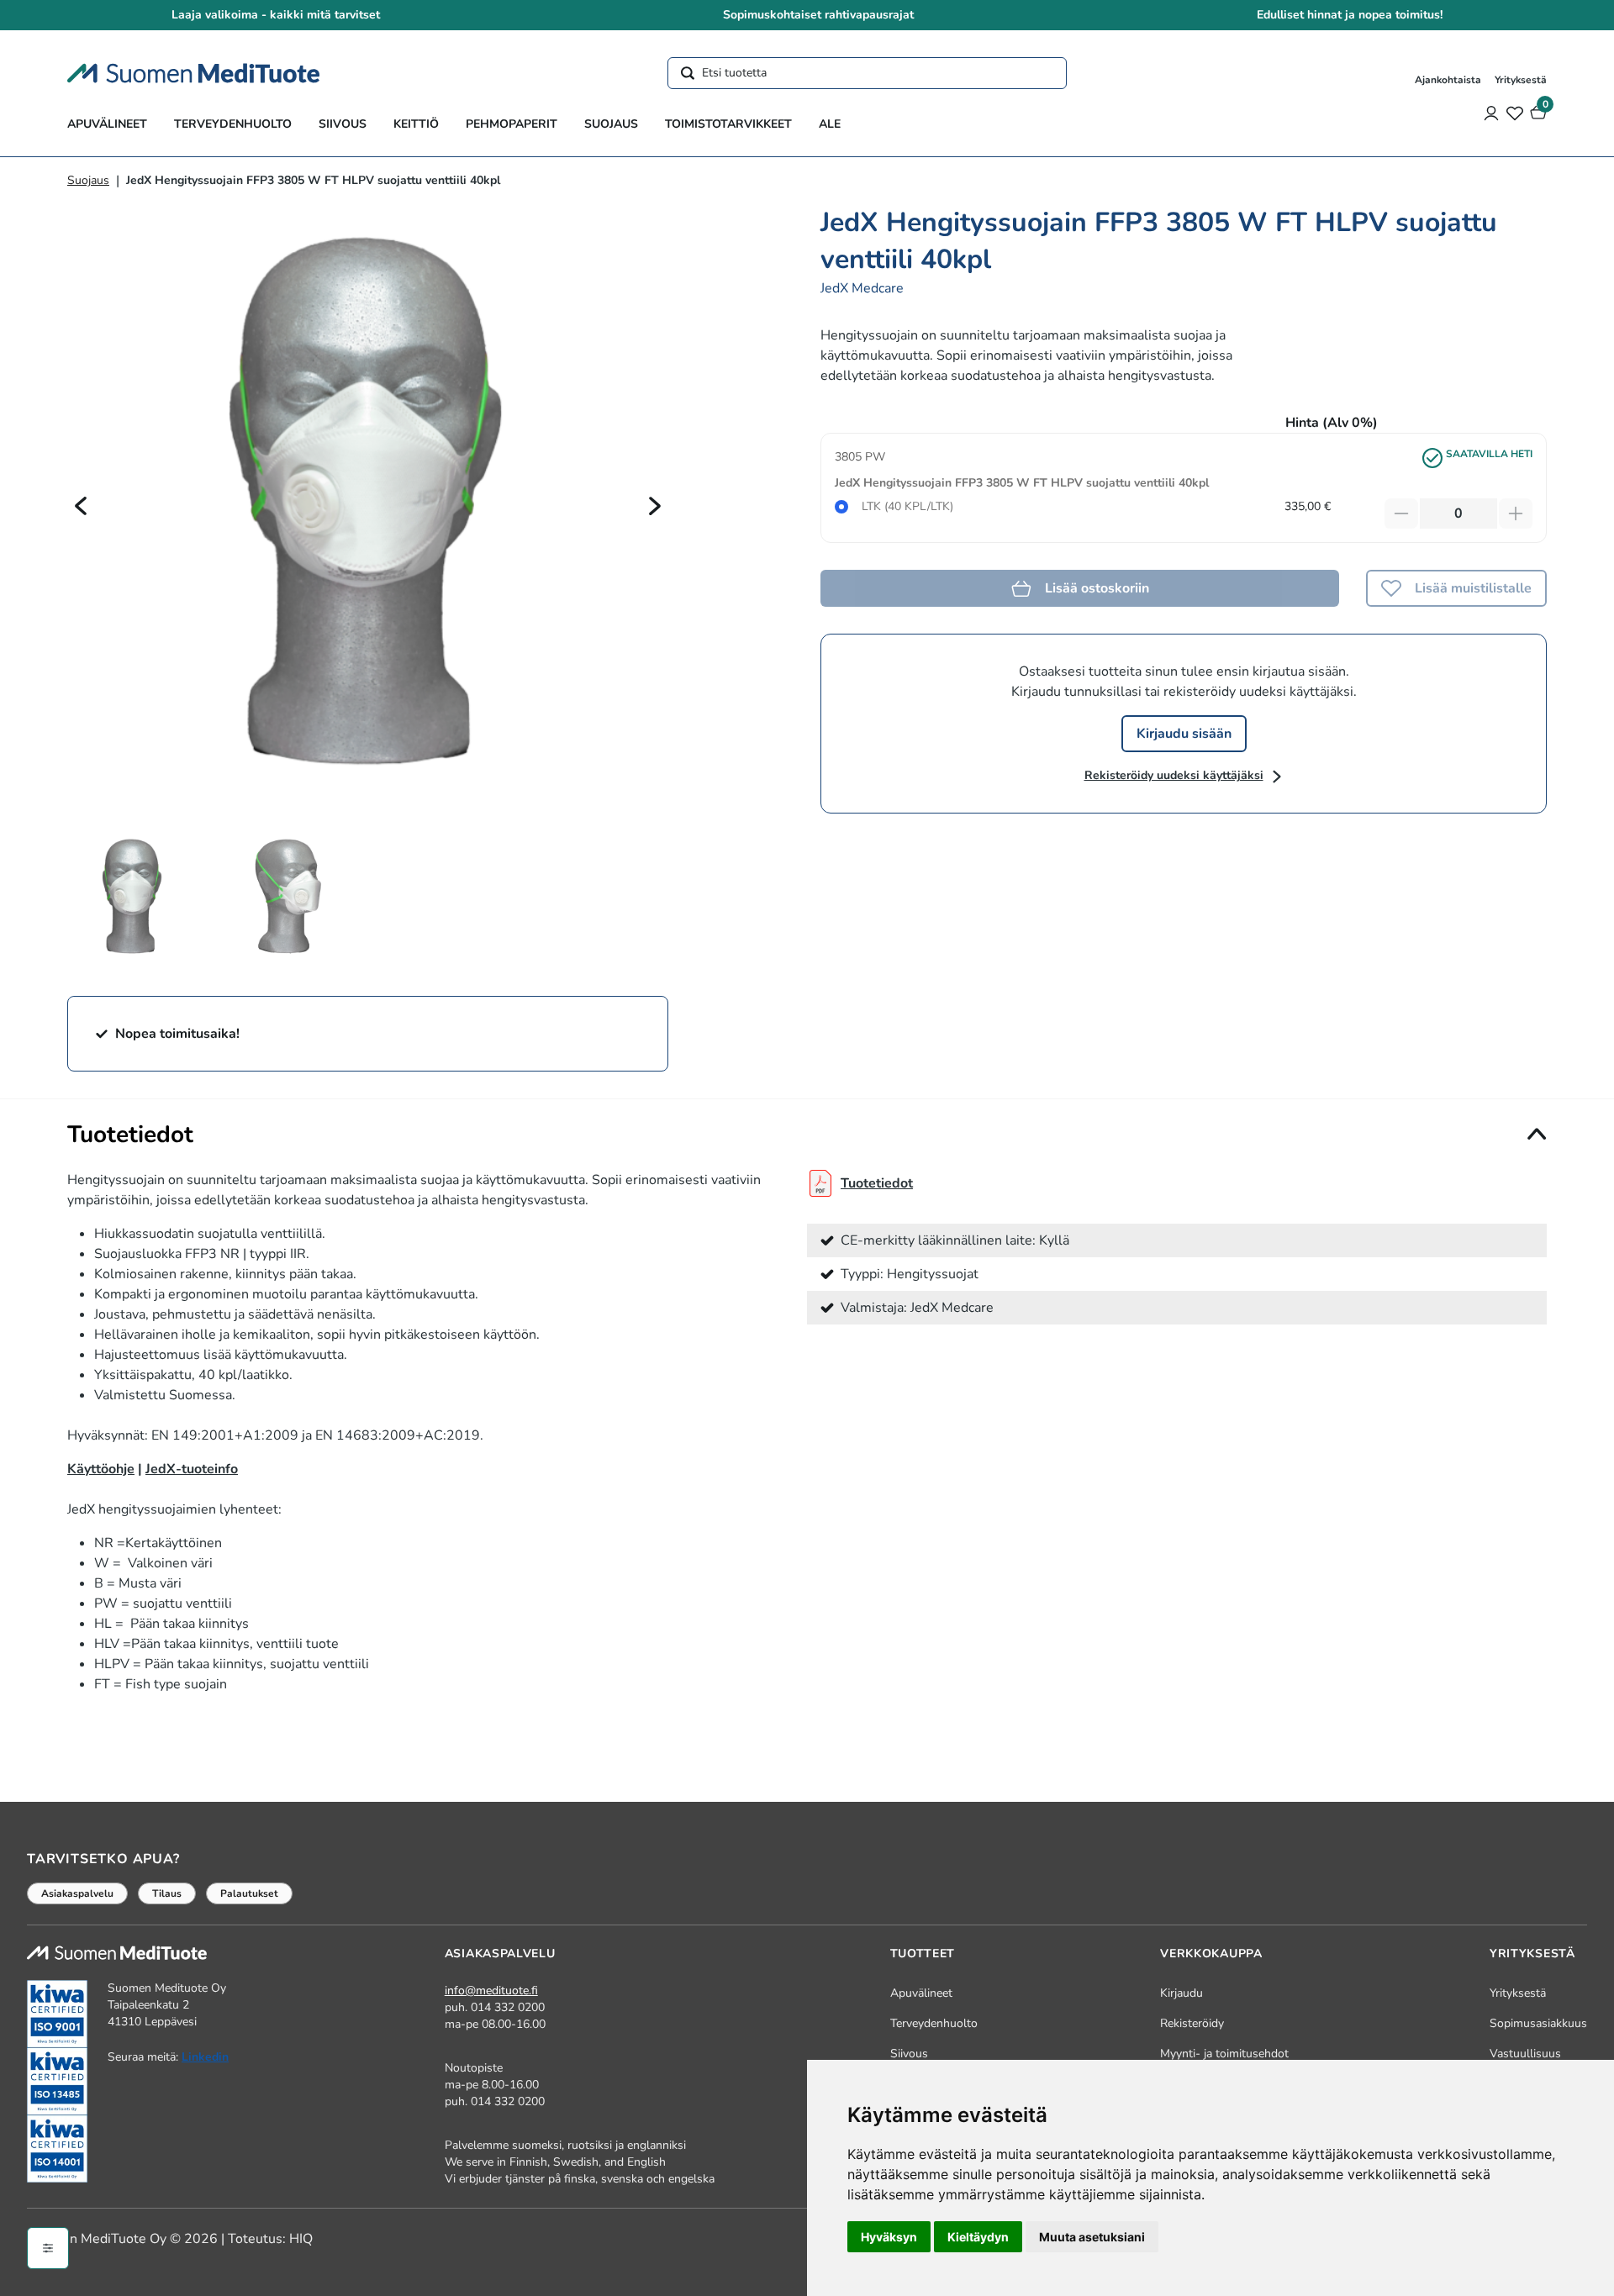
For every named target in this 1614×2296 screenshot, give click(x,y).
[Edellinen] (81, 505)
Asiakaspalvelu (77, 1893)
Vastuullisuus (1525, 2054)
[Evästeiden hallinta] (48, 2248)
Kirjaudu (1181, 1993)
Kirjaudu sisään (1184, 734)
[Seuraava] (655, 505)
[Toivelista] (1515, 113)
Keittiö (416, 124)
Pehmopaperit (512, 124)
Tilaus (167, 1893)
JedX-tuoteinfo (192, 1469)
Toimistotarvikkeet (728, 124)
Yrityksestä (1521, 80)
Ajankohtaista (1448, 80)
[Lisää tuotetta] (1516, 513)
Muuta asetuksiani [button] (1092, 2237)
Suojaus (611, 124)
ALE (830, 124)
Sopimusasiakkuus (1538, 2023)
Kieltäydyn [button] (978, 2237)
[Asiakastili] (1491, 113)
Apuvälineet (107, 124)
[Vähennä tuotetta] (1401, 513)
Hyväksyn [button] (889, 2237)
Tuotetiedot (877, 1183)
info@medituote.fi (491, 1991)
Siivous (343, 124)
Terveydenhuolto (233, 124)
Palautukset (249, 1893)
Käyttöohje (101, 1469)
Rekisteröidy (1192, 2023)
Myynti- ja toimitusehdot (1224, 2054)
